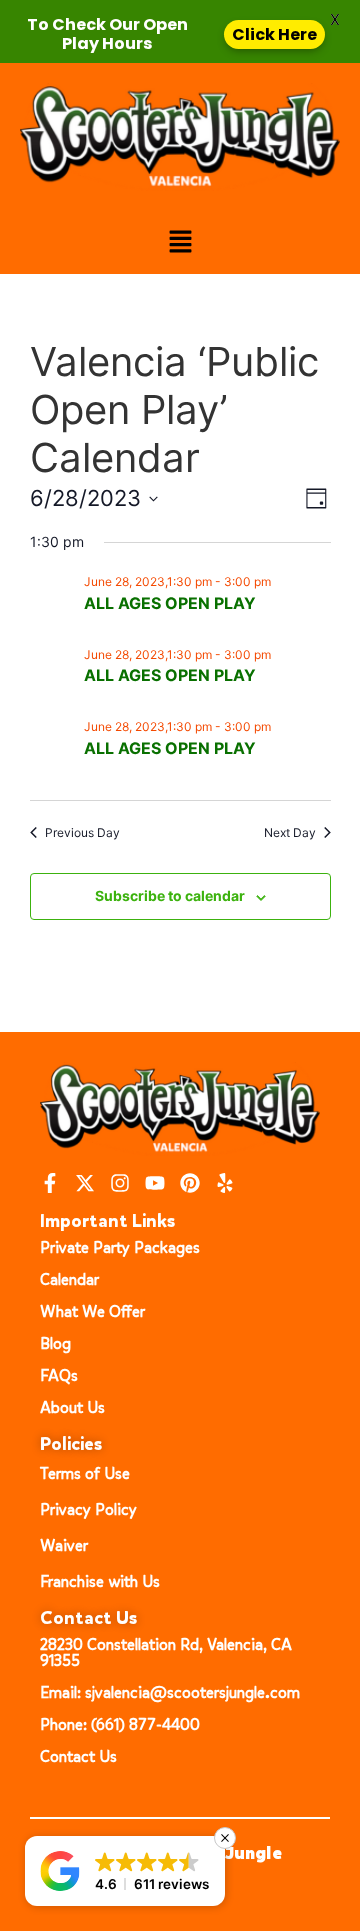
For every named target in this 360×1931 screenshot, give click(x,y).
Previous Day (82, 832)
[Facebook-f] (50, 1183)
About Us (72, 1407)
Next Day (290, 832)
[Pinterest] (190, 1183)
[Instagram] (120, 1183)
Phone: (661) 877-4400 (120, 1724)
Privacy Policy (88, 1509)
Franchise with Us (100, 1581)
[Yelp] (225, 1183)
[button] (180, 242)
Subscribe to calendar (170, 895)
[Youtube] (155, 1183)
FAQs (59, 1375)
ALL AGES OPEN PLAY (170, 603)
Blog (55, 1343)
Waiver (64, 1545)
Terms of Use (85, 1473)
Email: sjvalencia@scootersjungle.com (170, 1692)
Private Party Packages (120, 1247)
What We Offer (92, 1311)
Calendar (69, 1279)
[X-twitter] (85, 1183)
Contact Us (78, 1756)
